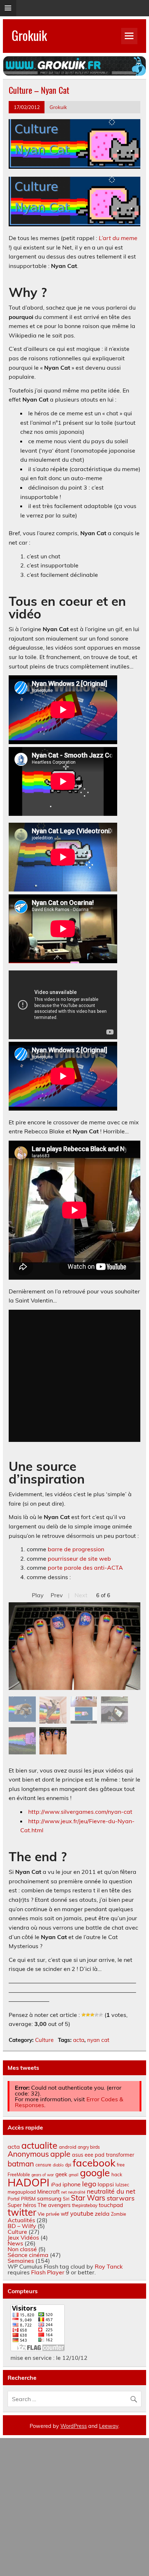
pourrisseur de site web (79, 1558)
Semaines (21, 2261)
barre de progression (76, 1549)
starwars (121, 2198)
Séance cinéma (28, 2255)
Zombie (119, 2214)
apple (60, 2154)
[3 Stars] (92, 2015)
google (95, 2173)
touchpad (111, 2205)
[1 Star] (84, 2015)
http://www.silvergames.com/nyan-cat (80, 1812)
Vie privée (48, 2214)
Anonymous (28, 2154)
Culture (44, 2040)
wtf (65, 2214)
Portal (14, 2199)
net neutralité (73, 2192)
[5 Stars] (101, 2015)
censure (43, 2165)
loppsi (106, 2184)
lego (89, 2184)
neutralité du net (111, 2191)
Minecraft (48, 2192)
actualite (39, 2145)
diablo (58, 2165)
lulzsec (122, 2185)
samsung (49, 2198)
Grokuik (29, 35)
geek (61, 2174)
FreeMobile (19, 2175)
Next (81, 1595)
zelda (102, 2214)
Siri (66, 2199)
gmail (74, 2175)
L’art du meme (118, 238)
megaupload (22, 2192)
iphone (72, 2184)
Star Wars (88, 2198)
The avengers (54, 2205)
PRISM (28, 2199)
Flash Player (48, 2272)
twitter (22, 2212)
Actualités (21, 2220)
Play (38, 1595)
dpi (68, 2165)
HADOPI (29, 2182)
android (68, 2147)
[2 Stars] (88, 2015)
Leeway (109, 2426)
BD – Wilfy (22, 2226)
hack (117, 2174)
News (15, 2243)
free (121, 2165)
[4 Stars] (97, 2015)
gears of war (43, 2175)
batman (21, 2164)
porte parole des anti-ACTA (85, 1568)
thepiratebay (85, 2205)
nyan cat (98, 2040)
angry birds (89, 2147)
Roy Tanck (109, 2266)
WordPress (74, 2426)
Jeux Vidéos (23, 2237)
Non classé (22, 2249)
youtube (82, 2213)
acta (79, 2040)
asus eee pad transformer (103, 2155)
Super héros (22, 2205)
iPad (56, 2185)
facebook (94, 2163)
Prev (57, 1595)
